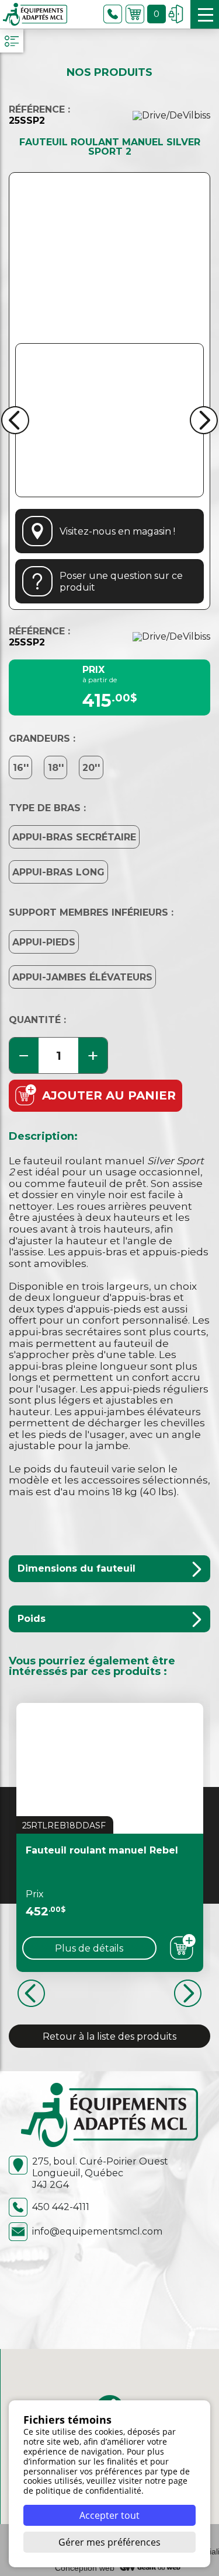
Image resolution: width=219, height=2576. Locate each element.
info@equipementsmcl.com (97, 2231)
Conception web (85, 2568)
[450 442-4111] (113, 14)
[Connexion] (176, 14)
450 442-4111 (61, 2207)
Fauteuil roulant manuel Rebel (102, 1850)
